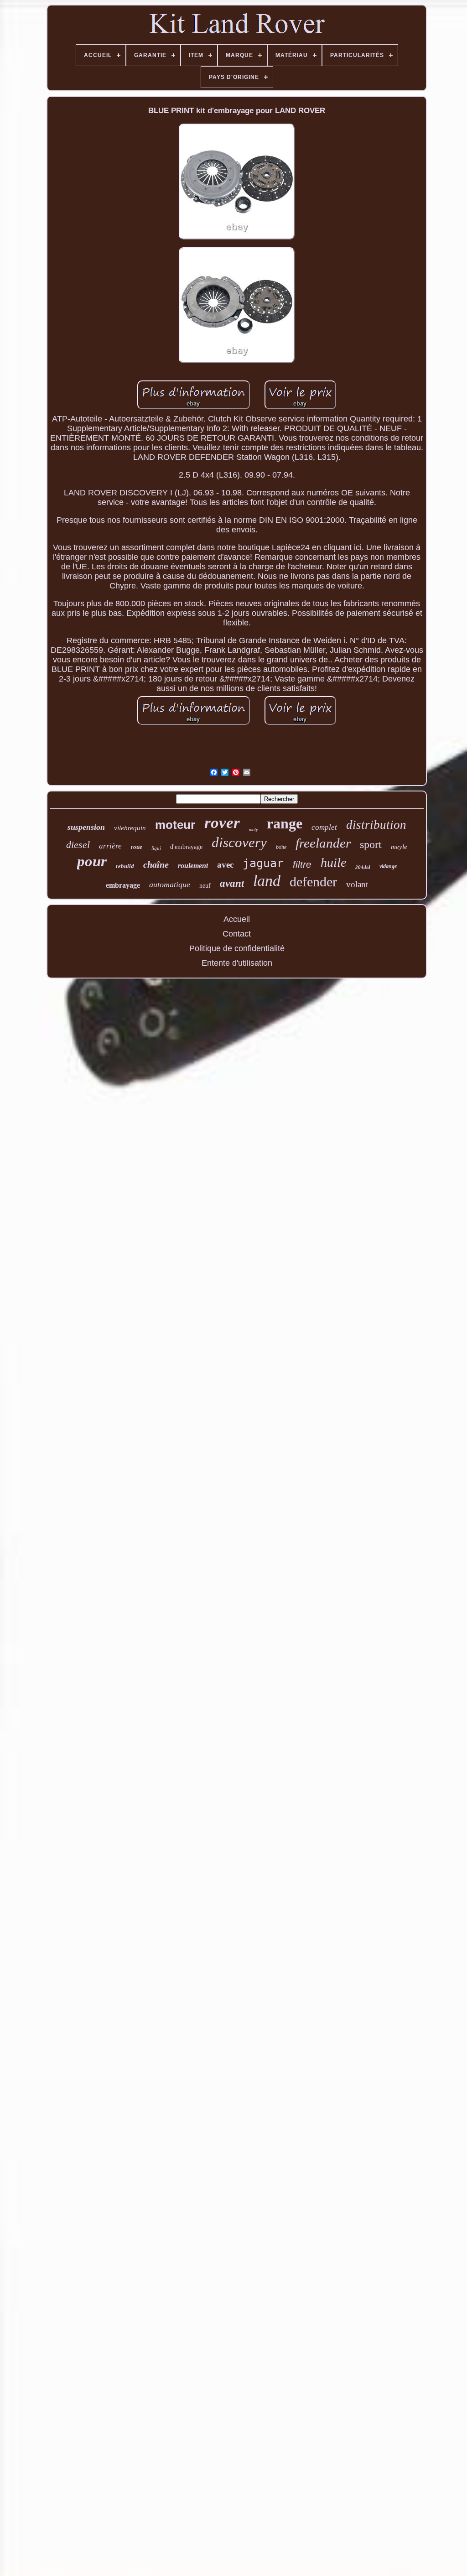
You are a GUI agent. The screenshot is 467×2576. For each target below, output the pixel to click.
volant (357, 884)
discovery (239, 842)
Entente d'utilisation (237, 963)
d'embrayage (186, 847)
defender (313, 882)
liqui (156, 848)
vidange (388, 866)
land (267, 881)
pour (92, 861)
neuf (205, 886)
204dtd (363, 867)
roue (137, 847)
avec (225, 865)
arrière (110, 846)
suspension (86, 827)
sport (371, 844)
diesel (78, 845)
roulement (193, 866)
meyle (399, 847)
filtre (302, 864)
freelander (323, 843)
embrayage (123, 885)
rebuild (125, 866)
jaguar (263, 863)
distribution (376, 825)
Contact (237, 934)
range (285, 823)
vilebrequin (130, 828)
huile (333, 862)
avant (232, 883)
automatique (170, 885)
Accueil (237, 919)
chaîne (156, 864)
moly (253, 830)
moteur (175, 825)
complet (324, 827)
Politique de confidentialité (237, 948)
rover (222, 823)
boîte (281, 847)
